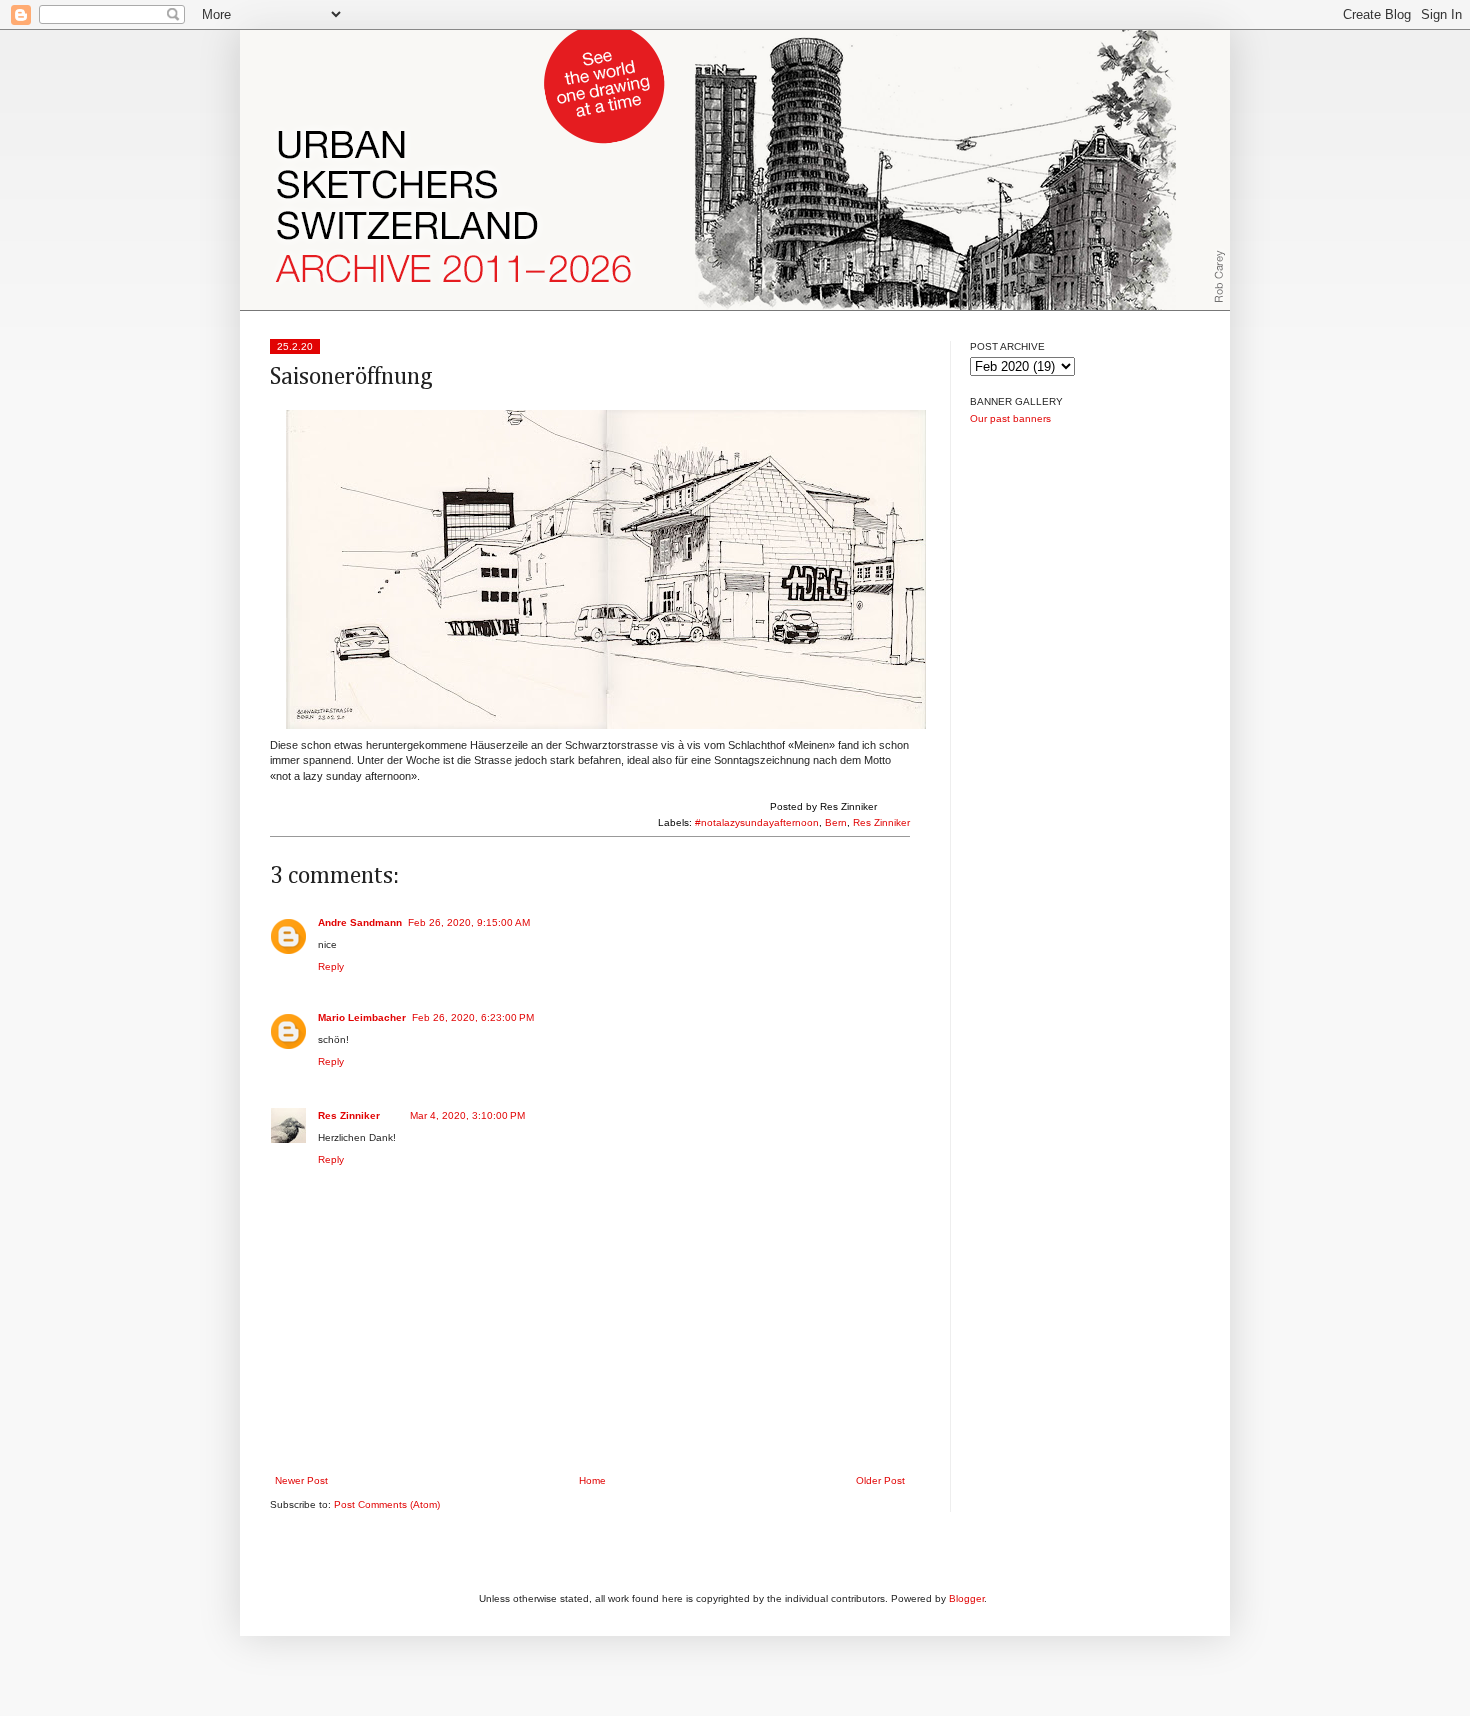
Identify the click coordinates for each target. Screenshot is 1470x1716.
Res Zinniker (881, 822)
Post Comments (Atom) (387, 1504)
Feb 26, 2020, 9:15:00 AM (469, 922)
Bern (836, 822)
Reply (331, 966)
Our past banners (1010, 418)
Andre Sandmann (360, 922)
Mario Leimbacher (362, 1017)
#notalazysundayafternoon (757, 822)
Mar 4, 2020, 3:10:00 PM (467, 1115)
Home (592, 1480)
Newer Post (301, 1480)
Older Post (880, 1480)
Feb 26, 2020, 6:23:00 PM (473, 1017)
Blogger (966, 1598)
